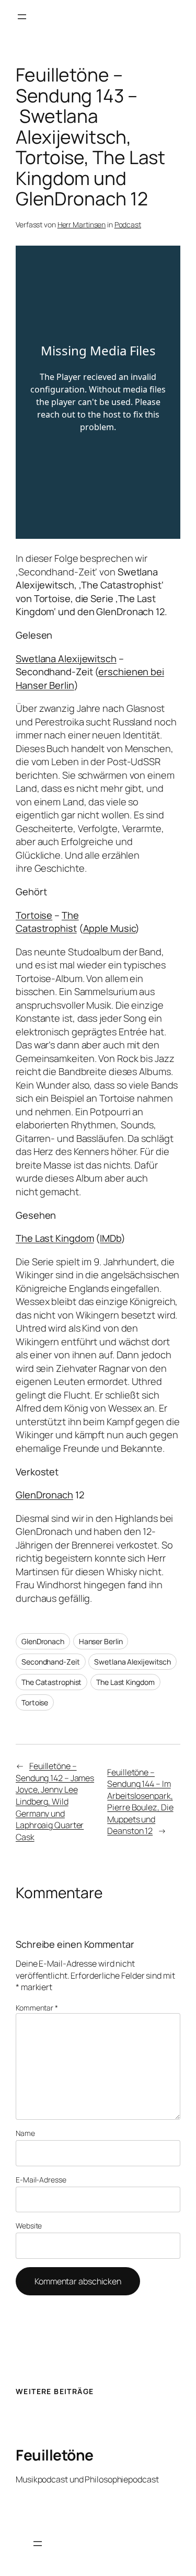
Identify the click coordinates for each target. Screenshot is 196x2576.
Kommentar (37, 2008)
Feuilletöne (55, 2455)
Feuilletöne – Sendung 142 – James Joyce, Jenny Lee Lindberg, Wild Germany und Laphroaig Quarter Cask (55, 1801)
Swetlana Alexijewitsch (66, 659)
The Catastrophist (47, 922)
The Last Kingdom (55, 1238)
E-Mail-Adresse (41, 2180)
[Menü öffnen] (22, 17)
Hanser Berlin (101, 1641)
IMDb (111, 1238)
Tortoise (34, 915)
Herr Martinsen (82, 224)
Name (25, 2133)
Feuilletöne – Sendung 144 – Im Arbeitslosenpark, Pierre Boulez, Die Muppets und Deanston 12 (140, 1802)
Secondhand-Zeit (51, 1662)
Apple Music (109, 928)
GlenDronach (44, 1495)
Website (29, 2226)
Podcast (128, 224)
